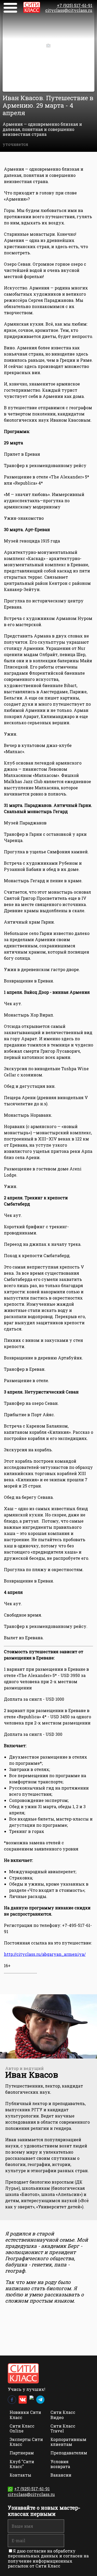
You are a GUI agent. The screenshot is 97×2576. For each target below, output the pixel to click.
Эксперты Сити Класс (26, 2442)
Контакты (20, 2475)
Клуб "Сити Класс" (22, 2464)
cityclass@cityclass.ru (69, 10)
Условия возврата (60, 2464)
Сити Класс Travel (63, 2428)
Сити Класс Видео (63, 2415)
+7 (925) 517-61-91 (75, 5)
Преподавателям (69, 2453)
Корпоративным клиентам (68, 2442)
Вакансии (61, 2475)
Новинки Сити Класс (25, 2415)
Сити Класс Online (22, 2428)
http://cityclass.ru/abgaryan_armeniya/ (45, 1954)
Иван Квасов (32, 2074)
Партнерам (22, 2453)
